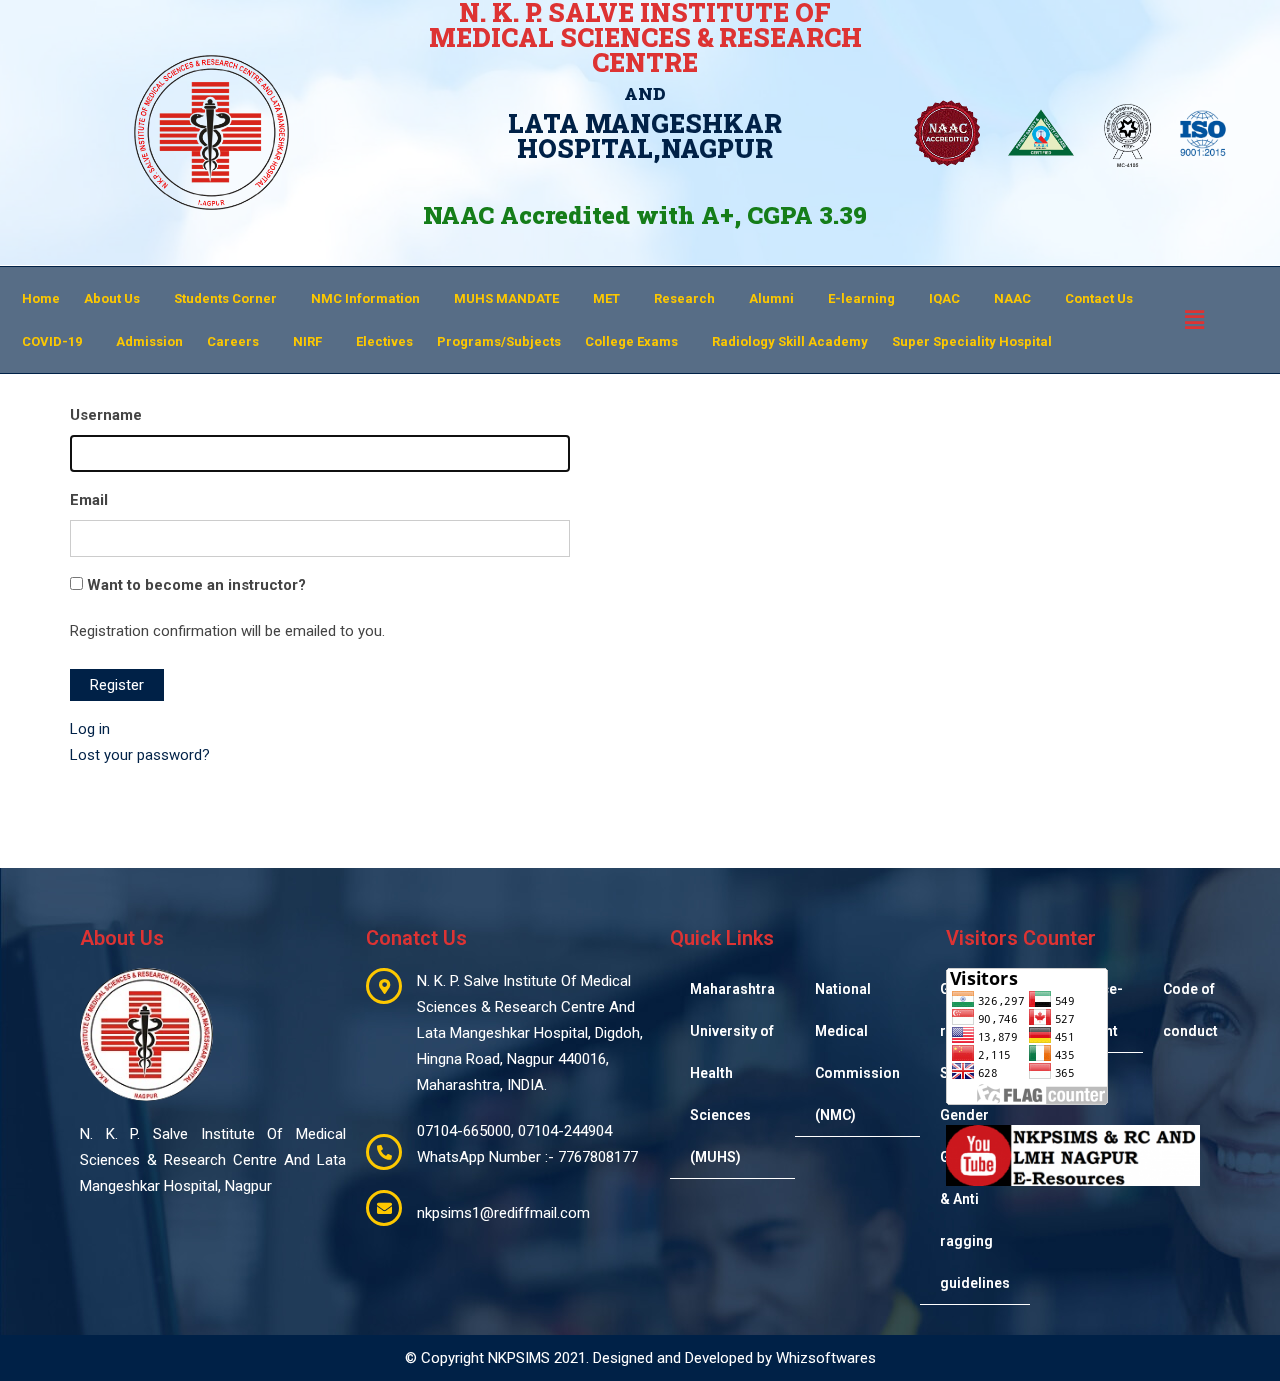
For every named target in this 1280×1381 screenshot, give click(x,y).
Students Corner (225, 298)
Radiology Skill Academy (790, 341)
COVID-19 (52, 341)
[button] (117, 298)
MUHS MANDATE (506, 298)
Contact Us (1099, 298)
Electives (384, 341)
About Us (112, 298)
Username (106, 415)
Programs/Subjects (499, 341)
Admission (149, 341)
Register (117, 685)
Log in (90, 729)
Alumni (771, 298)
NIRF (307, 341)
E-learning (861, 298)
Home (41, 298)
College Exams (631, 341)
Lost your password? (140, 755)
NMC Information (365, 298)
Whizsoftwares (826, 1358)
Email (89, 500)
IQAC (944, 298)
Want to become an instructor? (194, 585)
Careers (233, 341)
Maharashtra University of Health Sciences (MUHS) (732, 1073)
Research (684, 298)
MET (606, 298)
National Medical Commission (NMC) (857, 1052)
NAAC (1012, 298)
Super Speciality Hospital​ (972, 341)
